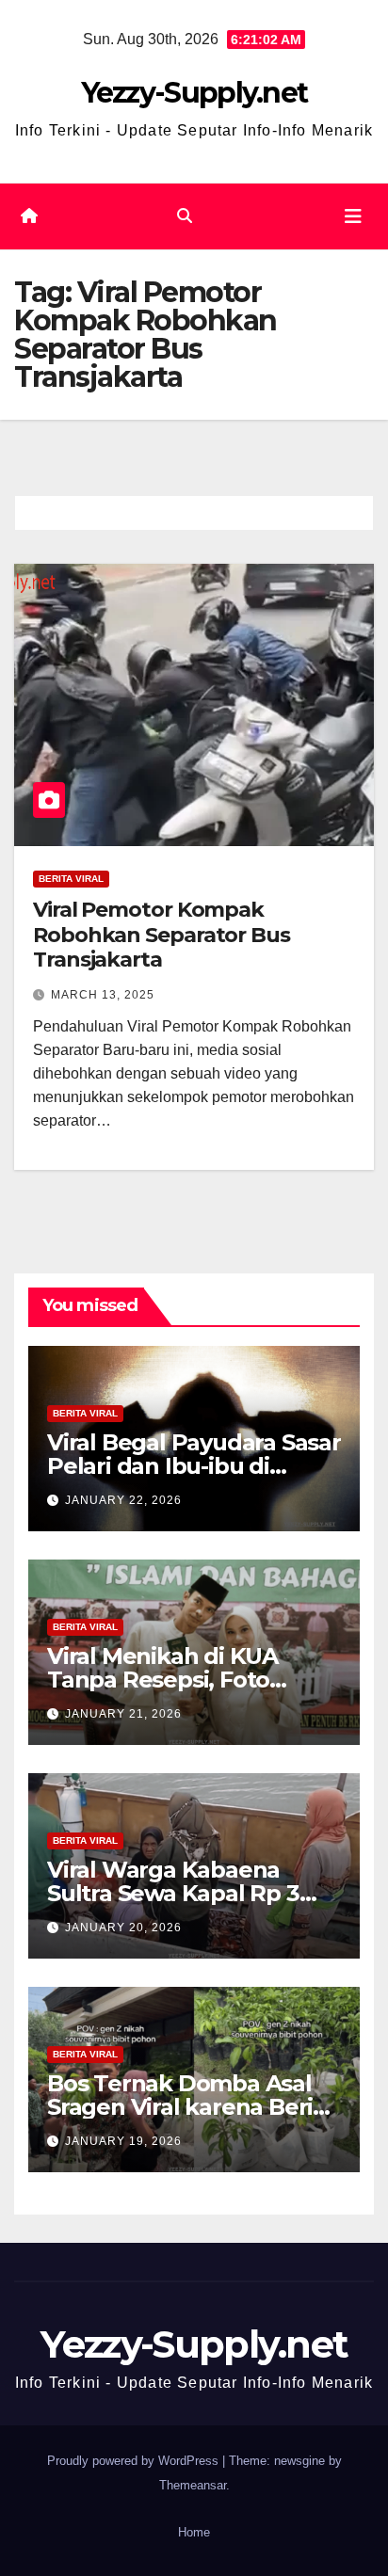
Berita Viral (71, 879)
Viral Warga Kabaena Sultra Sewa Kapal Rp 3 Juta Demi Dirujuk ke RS (180, 1893)
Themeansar (193, 2485)
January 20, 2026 (123, 1928)
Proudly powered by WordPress (135, 2461)
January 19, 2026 (123, 2141)
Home (194, 2532)
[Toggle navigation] (353, 216)
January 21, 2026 (123, 1714)
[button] (185, 216)
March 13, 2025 (103, 995)
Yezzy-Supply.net (194, 93)
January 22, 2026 (123, 1500)
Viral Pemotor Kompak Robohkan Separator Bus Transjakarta (162, 935)
